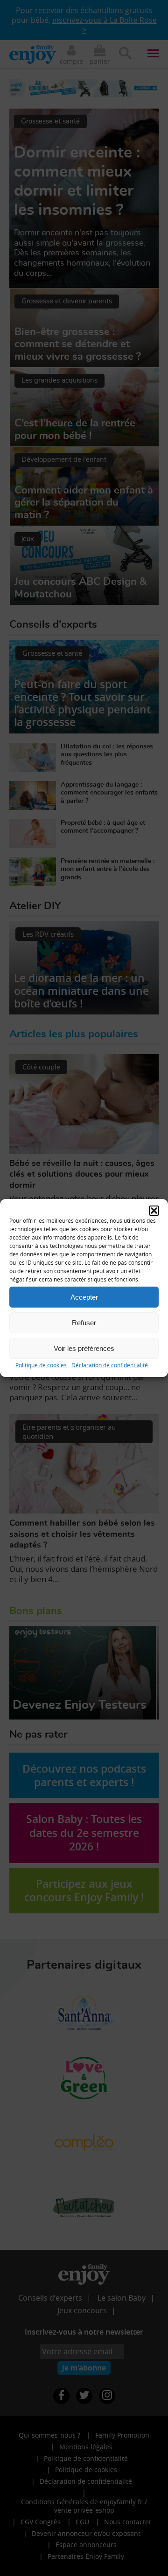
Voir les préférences (84, 1348)
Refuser (84, 1322)
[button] (154, 1211)
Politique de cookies (41, 1365)
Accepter (84, 1297)
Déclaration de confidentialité (110, 1365)
